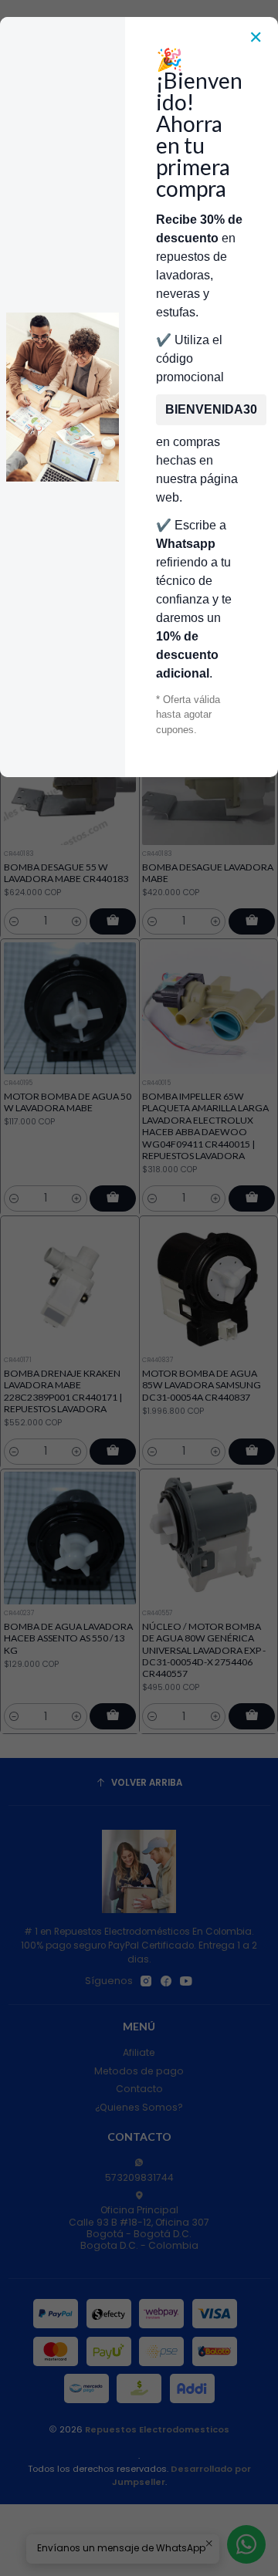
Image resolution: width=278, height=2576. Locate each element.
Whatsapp (186, 544)
